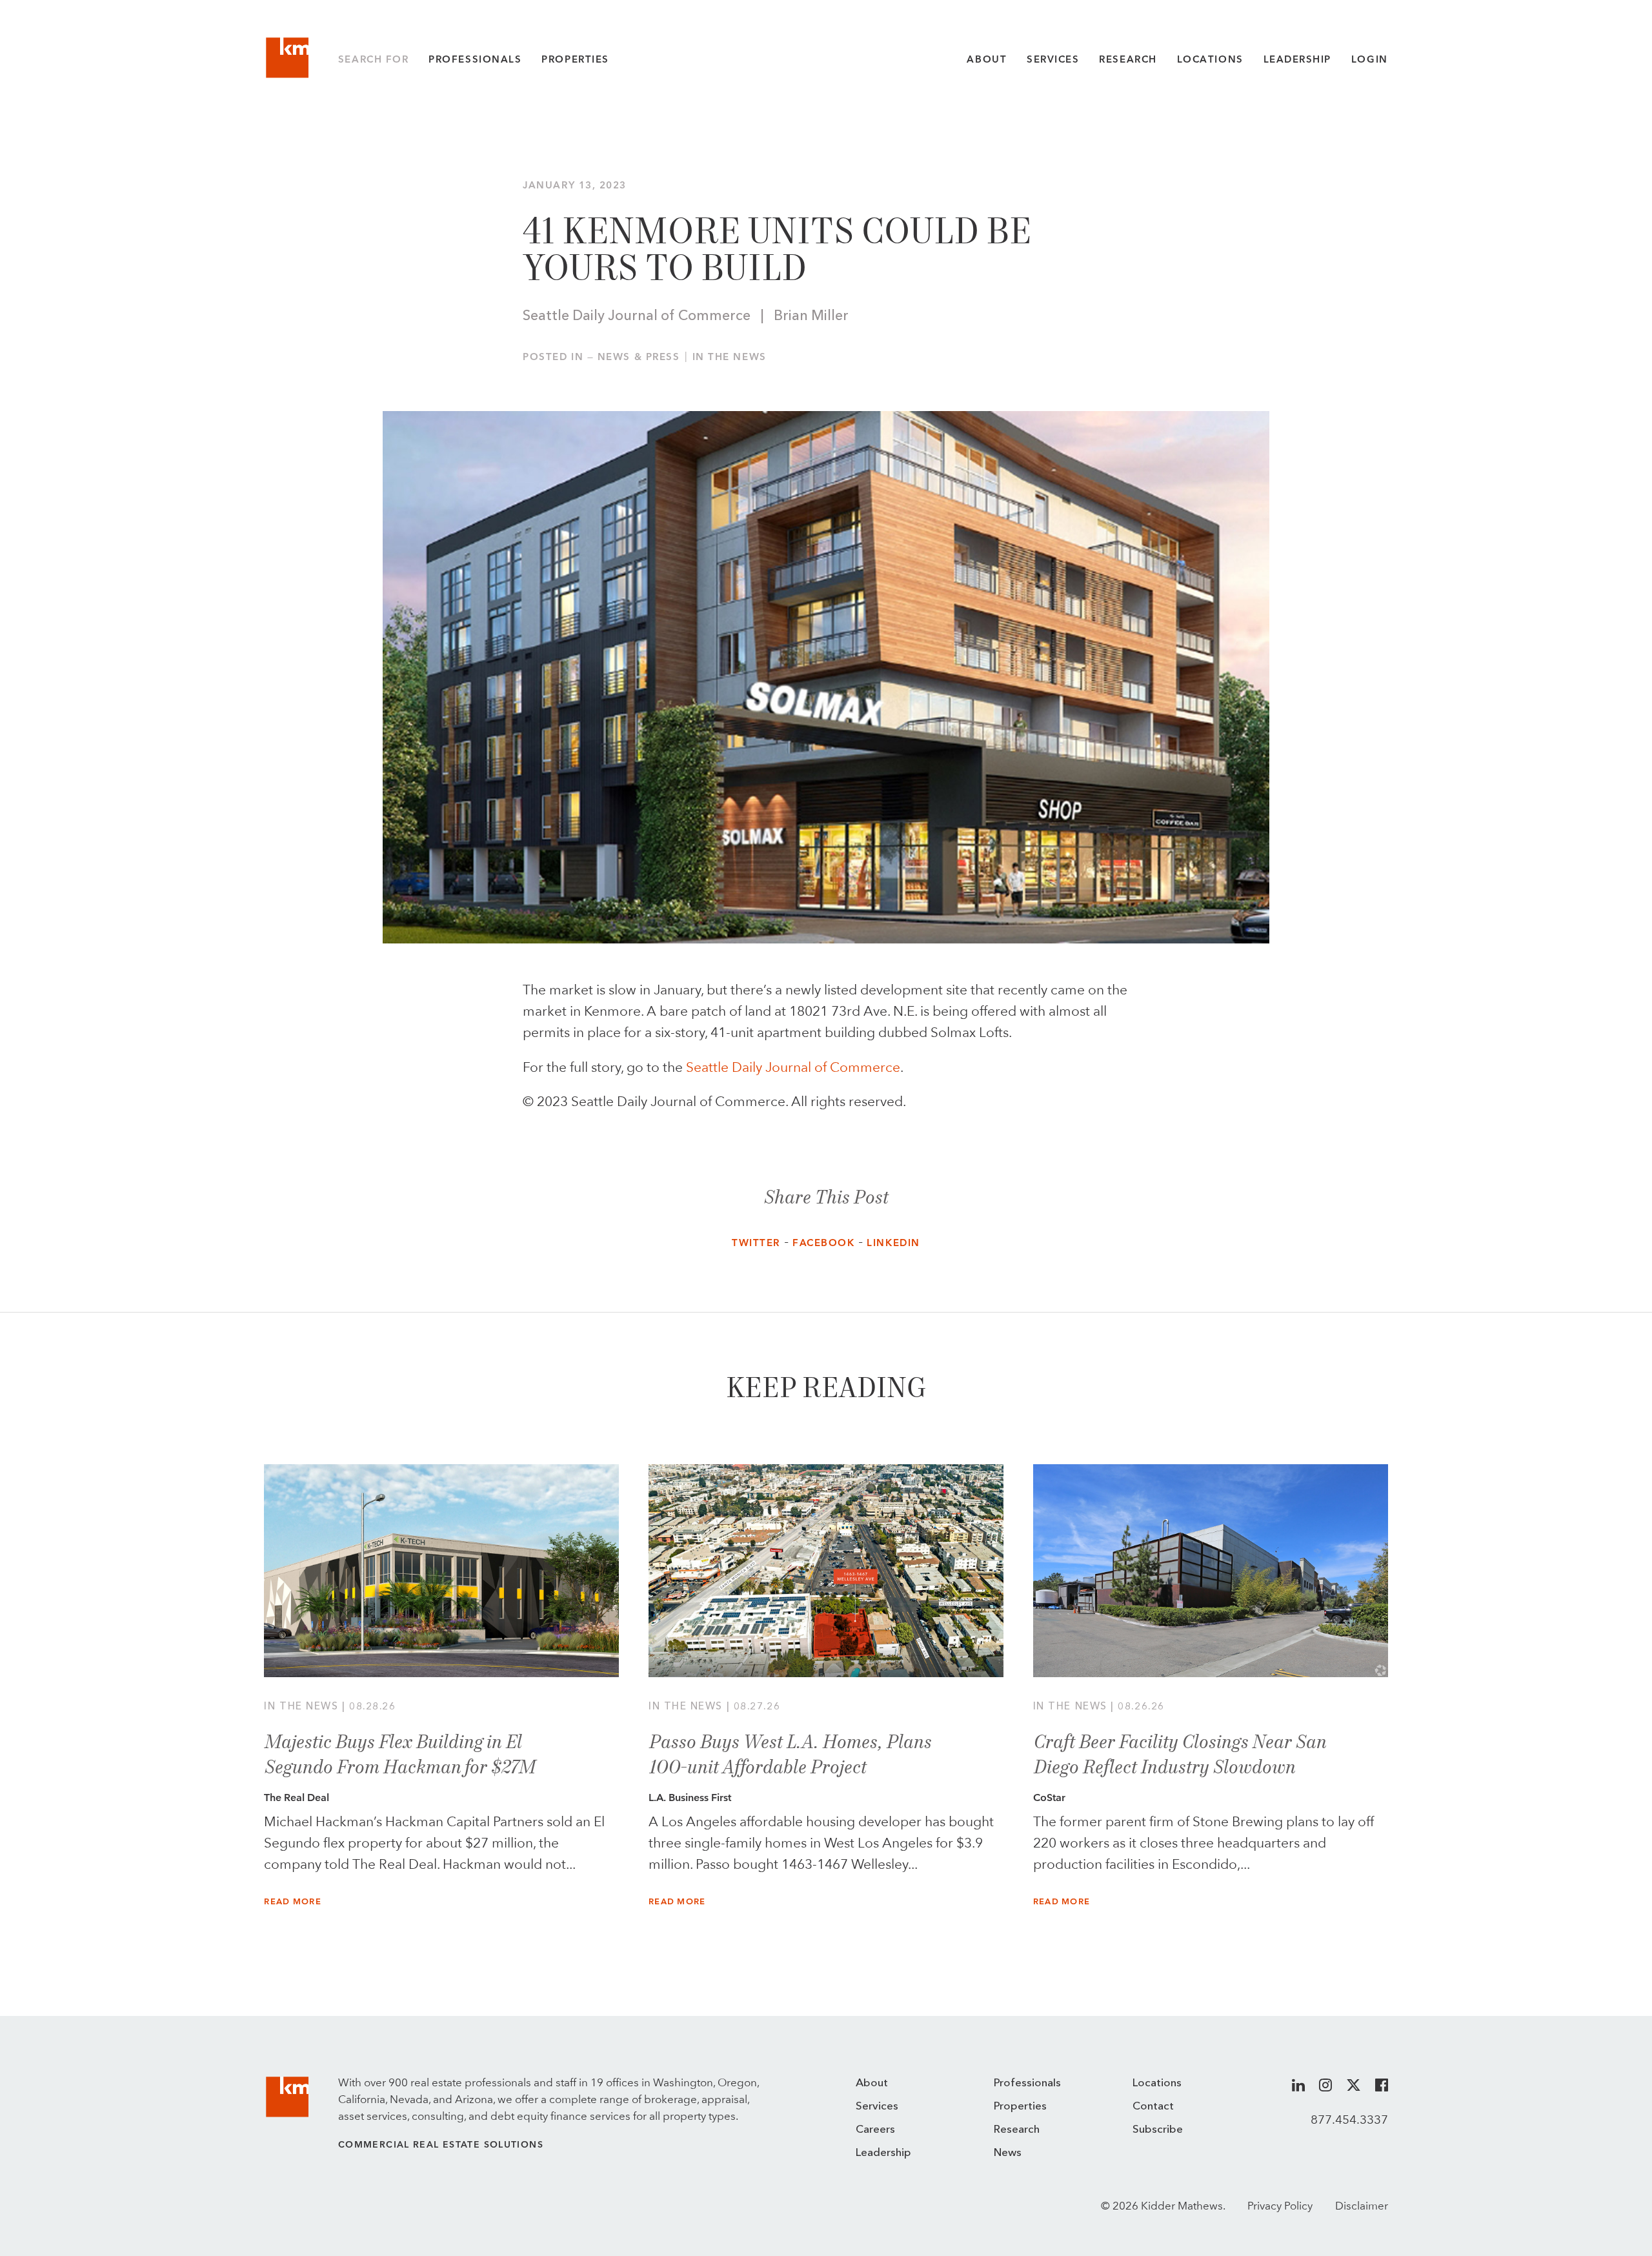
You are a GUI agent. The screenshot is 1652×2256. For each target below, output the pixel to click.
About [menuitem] (872, 2083)
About (987, 59)
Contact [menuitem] (1153, 2107)
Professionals (475, 59)
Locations (1210, 59)
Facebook (823, 1243)
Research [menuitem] (1017, 2130)
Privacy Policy (1280, 2206)
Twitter (756, 1243)
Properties (575, 59)
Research (1128, 59)
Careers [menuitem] (875, 2130)
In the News (730, 357)
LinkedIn (893, 1243)
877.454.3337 (1349, 2119)
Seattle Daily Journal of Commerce (793, 1067)
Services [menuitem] (877, 2107)
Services (1053, 59)
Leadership (1297, 59)
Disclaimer (1362, 2206)
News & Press (639, 357)
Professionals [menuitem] (1027, 2083)
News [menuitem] (1008, 2153)
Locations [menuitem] (1157, 2083)
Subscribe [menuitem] (1158, 2130)
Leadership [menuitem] (883, 2153)
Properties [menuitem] (1020, 2107)
